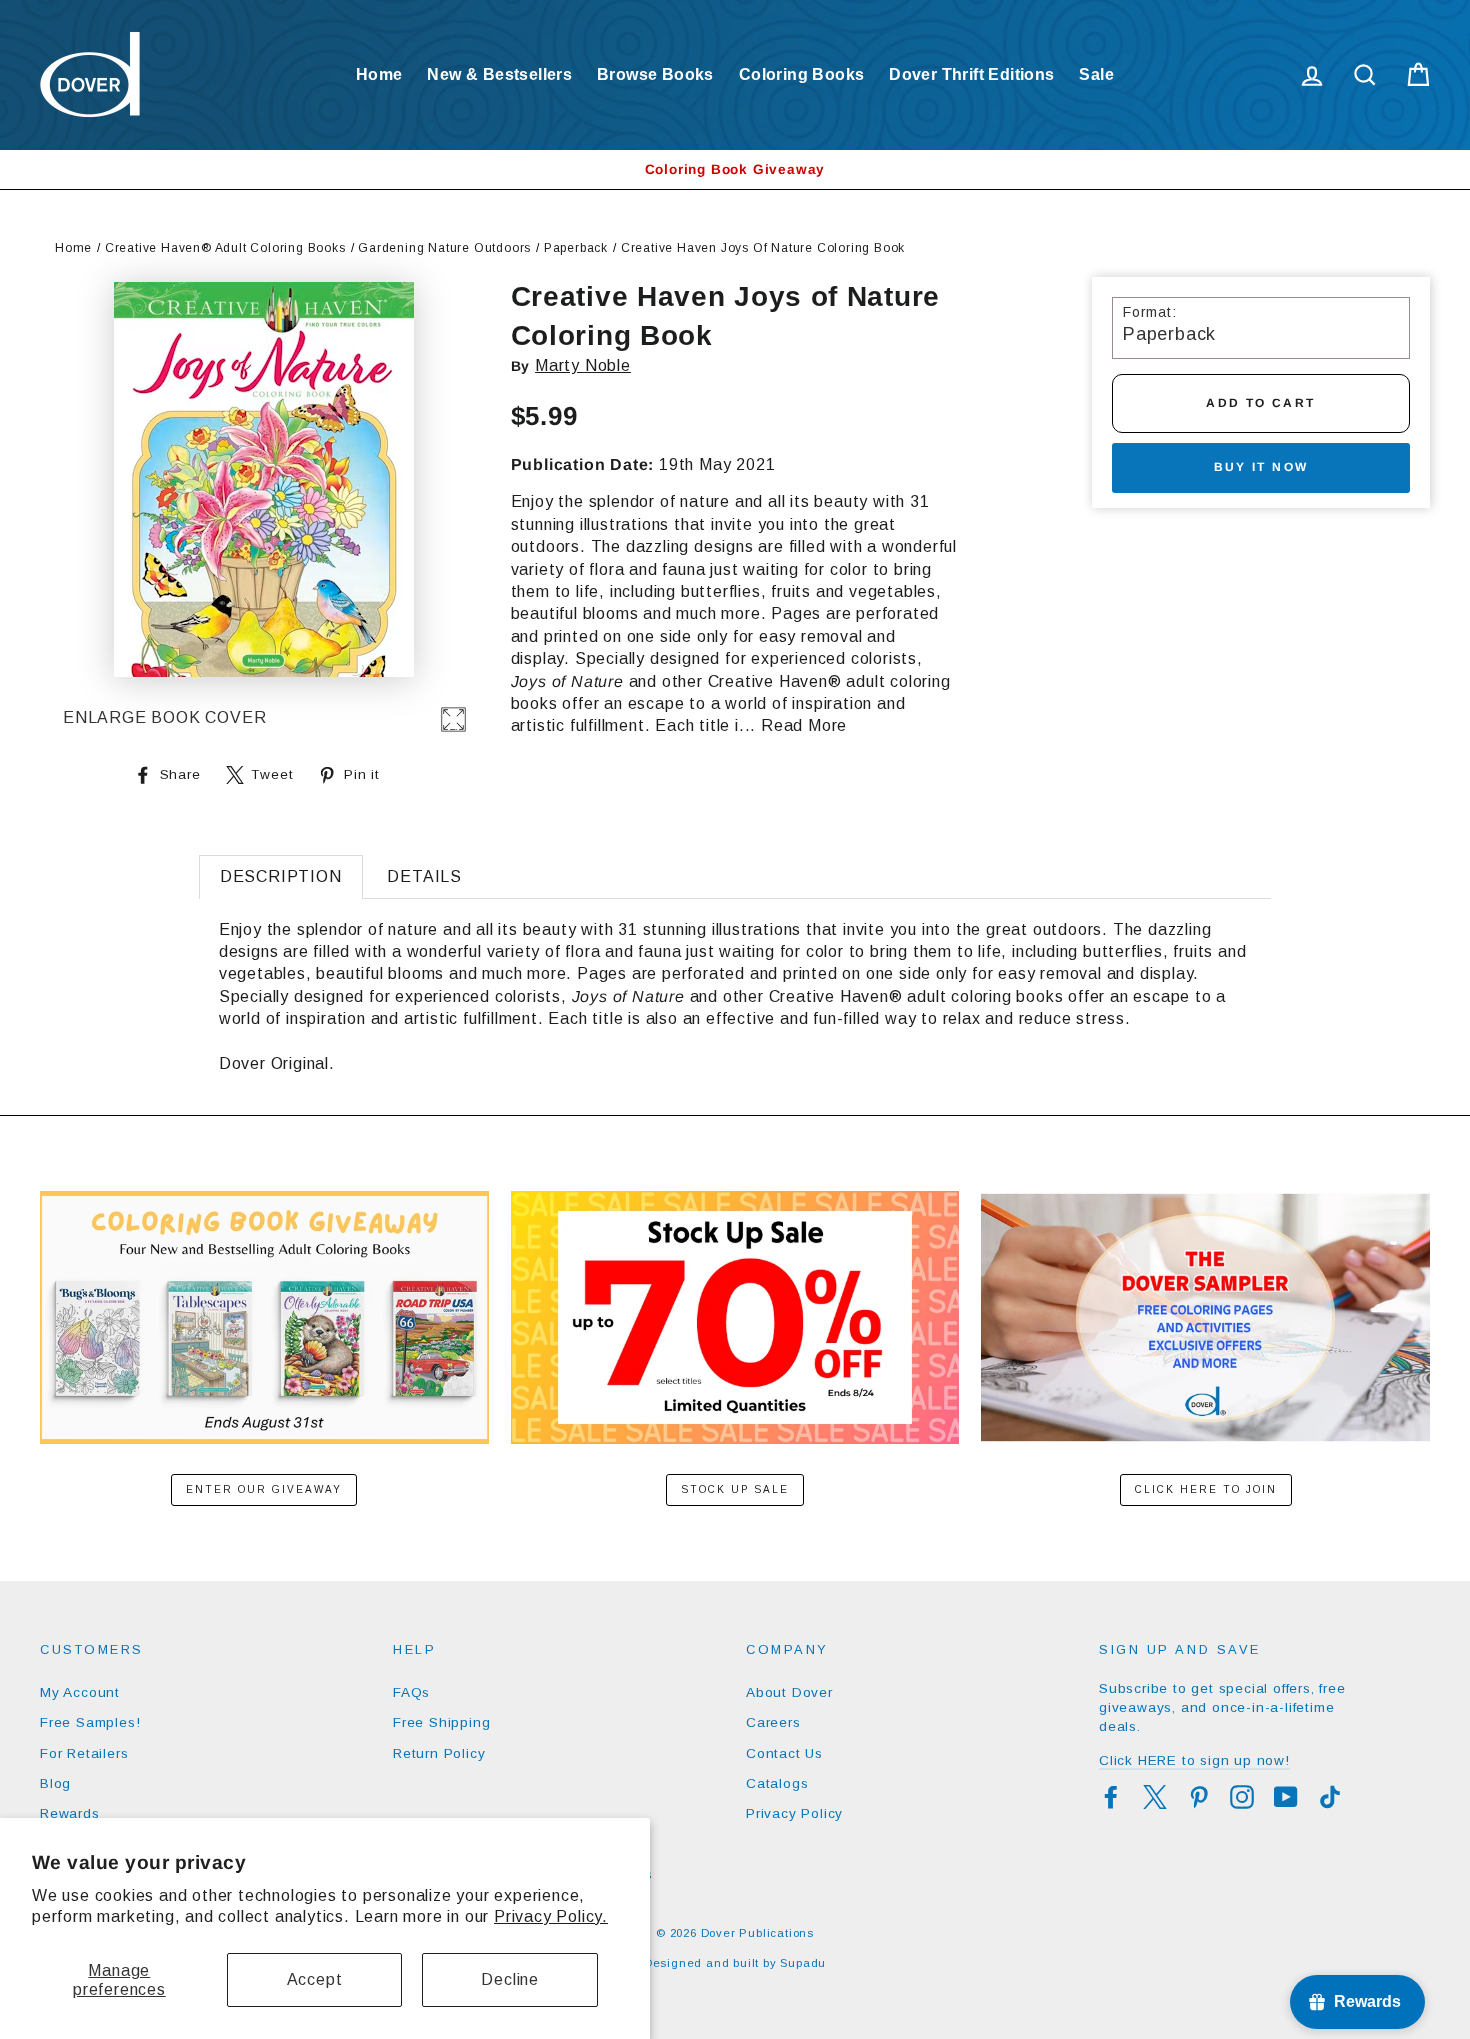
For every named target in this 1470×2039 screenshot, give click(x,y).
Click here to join (1206, 1489)
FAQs (411, 1692)
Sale (1096, 74)
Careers (773, 1722)
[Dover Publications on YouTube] (1286, 1797)
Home (379, 74)
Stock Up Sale (735, 1489)
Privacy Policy (794, 1813)
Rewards (70, 1813)
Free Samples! (90, 1722)
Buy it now (1261, 467)
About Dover (789, 1692)
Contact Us (784, 1753)
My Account (80, 1692)
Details (424, 876)
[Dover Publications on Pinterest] (1199, 1797)
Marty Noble (583, 365)
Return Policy (439, 1753)
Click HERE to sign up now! (1194, 1760)
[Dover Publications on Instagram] (1242, 1797)
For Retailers (84, 1753)
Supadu (803, 1963)
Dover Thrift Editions (971, 74)
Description (281, 876)
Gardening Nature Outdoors (444, 248)
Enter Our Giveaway (264, 1489)
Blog (55, 1783)
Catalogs (777, 1783)
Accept (315, 1979)
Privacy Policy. (551, 1916)
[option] (735, 169)
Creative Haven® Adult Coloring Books (225, 248)
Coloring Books (802, 74)
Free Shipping (441, 1722)
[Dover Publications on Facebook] (1111, 1797)
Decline (510, 1979)
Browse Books (655, 74)
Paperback (576, 248)
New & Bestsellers (499, 74)
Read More (804, 725)
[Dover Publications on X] (1155, 1797)
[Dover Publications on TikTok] (1330, 1797)
